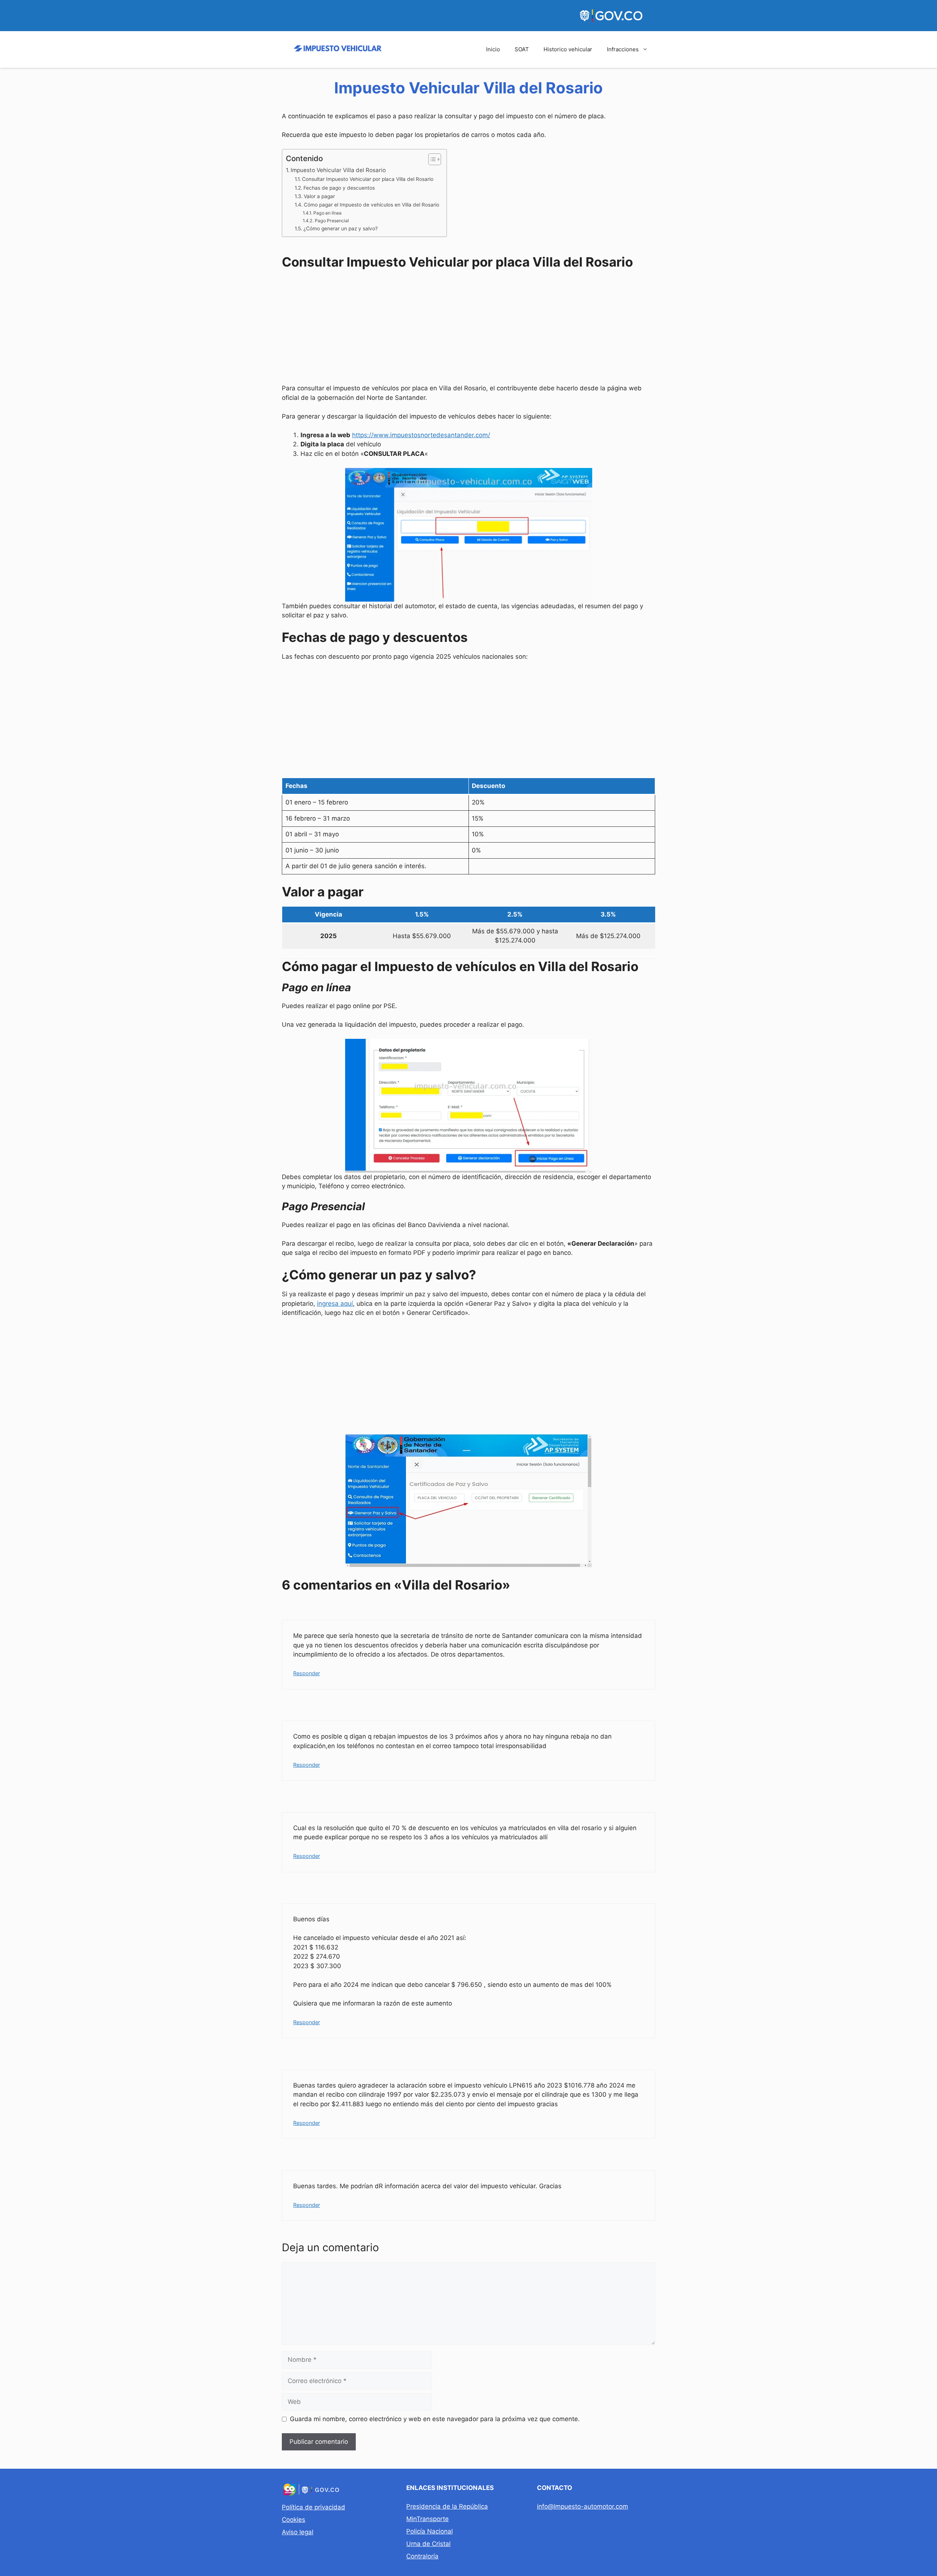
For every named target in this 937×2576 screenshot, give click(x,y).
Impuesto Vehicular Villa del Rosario (338, 170)
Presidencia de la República (447, 2506)
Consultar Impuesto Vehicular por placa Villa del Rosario (368, 179)
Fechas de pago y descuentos (339, 188)
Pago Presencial (332, 221)
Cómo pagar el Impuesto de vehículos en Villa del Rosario (372, 205)
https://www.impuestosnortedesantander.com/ (421, 435)
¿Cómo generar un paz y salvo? (341, 228)
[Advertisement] (468, 328)
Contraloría (422, 2556)
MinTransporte (428, 2519)
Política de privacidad (313, 2507)
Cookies (294, 2520)
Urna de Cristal (428, 2544)
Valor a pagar (319, 196)
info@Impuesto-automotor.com (583, 2506)
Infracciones (623, 49)
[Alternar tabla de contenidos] (431, 159)
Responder (307, 1673)
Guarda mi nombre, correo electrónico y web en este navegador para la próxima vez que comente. (435, 2419)
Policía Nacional (430, 2531)
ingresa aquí (335, 1304)
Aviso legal (298, 2532)
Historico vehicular (568, 49)
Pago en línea (327, 213)
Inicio (493, 49)
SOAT (522, 49)
